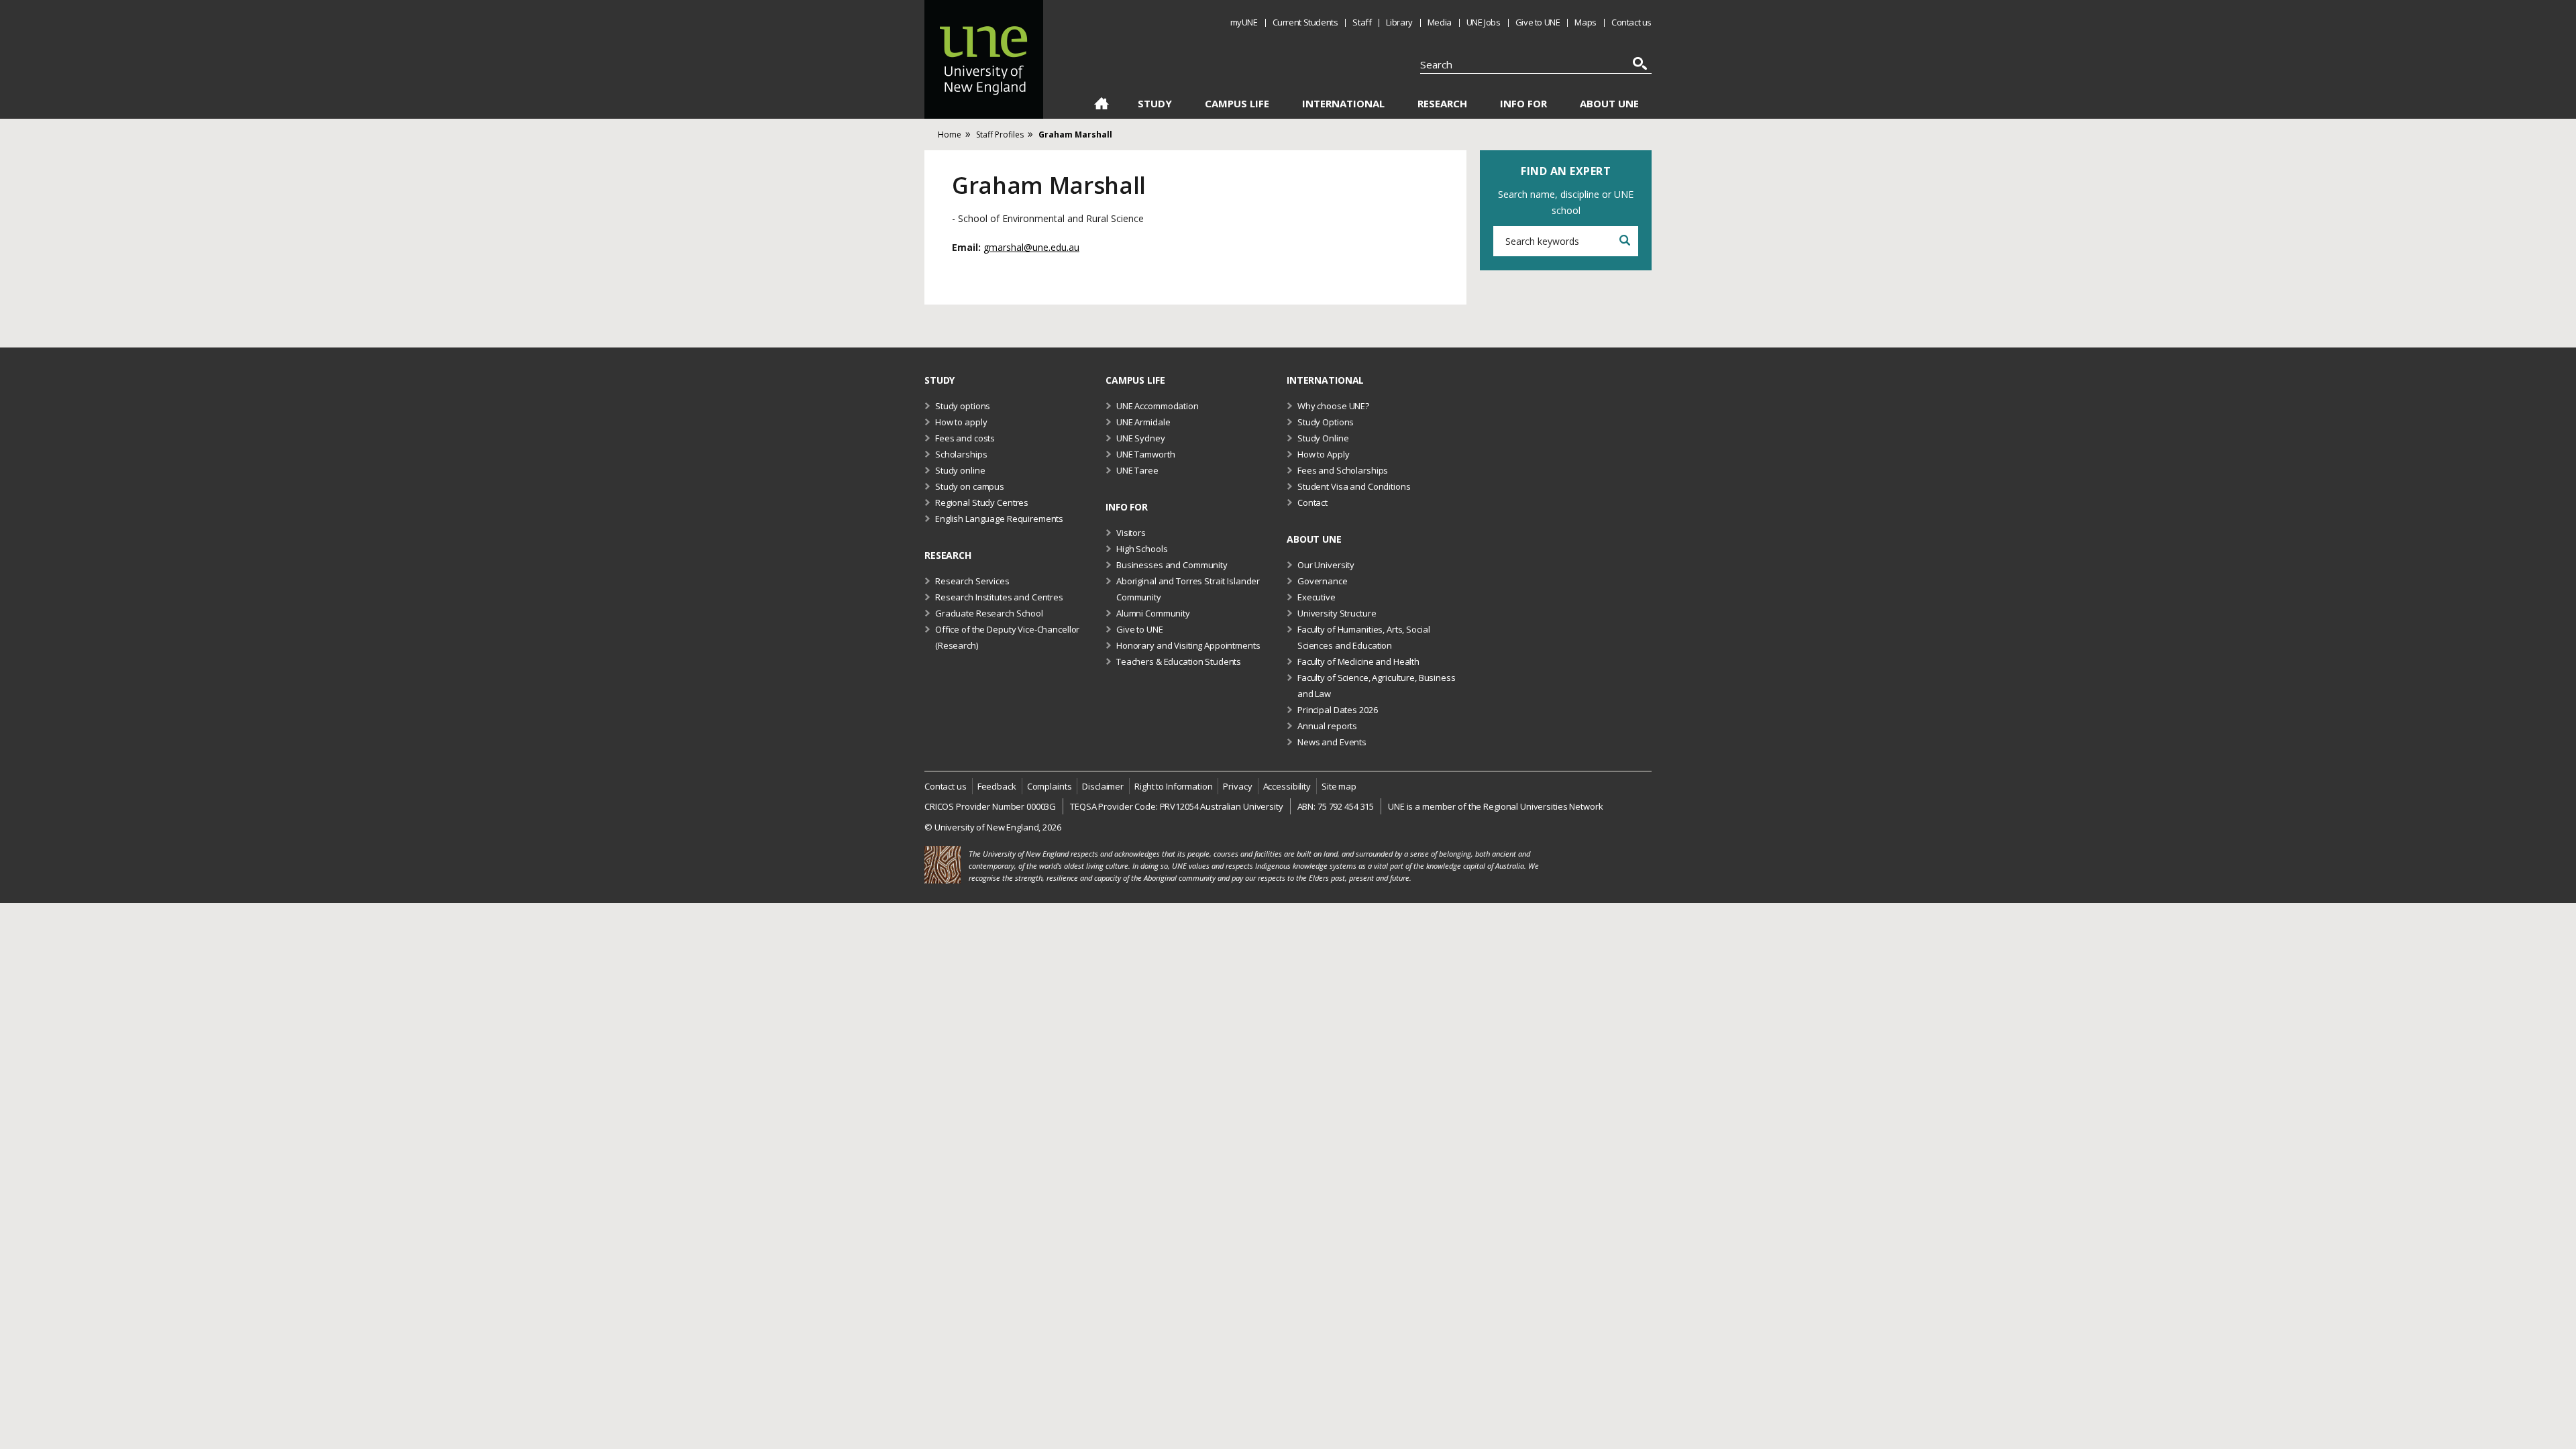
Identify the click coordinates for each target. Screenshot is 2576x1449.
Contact (1312, 502)
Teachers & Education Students (1179, 661)
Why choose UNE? (1333, 406)
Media (1440, 22)
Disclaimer (1103, 786)
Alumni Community (1153, 613)
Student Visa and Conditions (1354, 486)
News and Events (1332, 742)
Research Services (972, 581)
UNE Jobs (1484, 22)
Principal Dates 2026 (1337, 710)
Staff (1362, 22)
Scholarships (961, 454)
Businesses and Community (1172, 565)
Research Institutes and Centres (999, 597)
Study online (960, 470)
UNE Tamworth (1145, 454)
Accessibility (1287, 786)
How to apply (961, 422)
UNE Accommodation (1158, 406)
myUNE (1244, 22)
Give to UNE (1538, 22)
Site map (1339, 786)
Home (1101, 106)
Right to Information (1173, 786)
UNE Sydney (1141, 438)
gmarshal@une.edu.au (1031, 247)
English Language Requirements (999, 519)
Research (1442, 104)
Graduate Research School (989, 613)
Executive (1317, 597)
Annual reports (1327, 726)
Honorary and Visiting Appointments (1188, 645)
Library (1399, 22)
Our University (1326, 565)
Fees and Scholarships (1343, 470)
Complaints (1050, 786)
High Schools (1142, 549)
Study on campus (970, 486)
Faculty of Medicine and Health (1358, 661)
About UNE (1609, 104)
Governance (1323, 581)
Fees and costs (965, 438)
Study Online (1323, 438)
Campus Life (1237, 104)
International (1343, 104)
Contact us (1631, 22)
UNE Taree (1137, 470)
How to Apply (1323, 454)
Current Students (1305, 22)
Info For (1523, 104)
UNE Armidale (1143, 422)
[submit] (1624, 241)
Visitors (1131, 533)
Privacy (1237, 786)
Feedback (997, 786)
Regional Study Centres (982, 502)
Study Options (1326, 422)
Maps (1585, 22)
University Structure (1337, 613)
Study (1155, 104)
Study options (963, 406)
